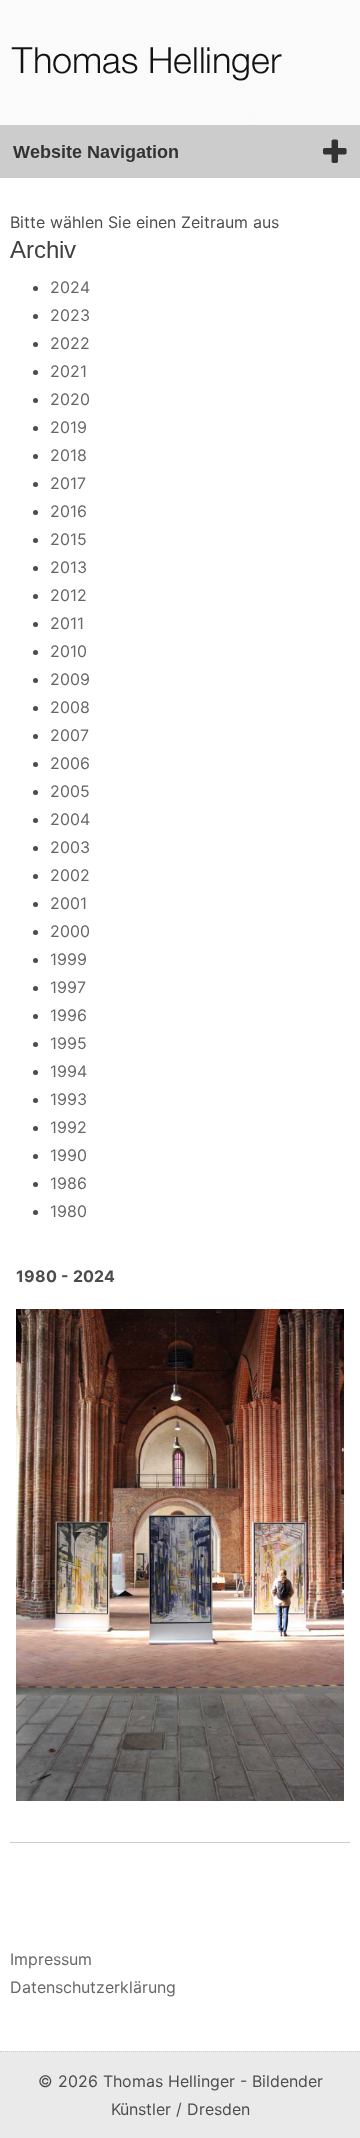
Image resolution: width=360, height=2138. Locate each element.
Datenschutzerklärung (93, 1987)
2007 (69, 735)
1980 (68, 1211)
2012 (68, 595)
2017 (68, 483)
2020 (70, 399)
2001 (68, 903)
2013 (68, 567)
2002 (70, 875)
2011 (67, 623)
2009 (70, 679)
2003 (70, 847)
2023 (70, 315)
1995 (68, 1043)
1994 (68, 1071)
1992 (68, 1127)
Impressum (51, 1959)
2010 (68, 651)
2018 (68, 455)
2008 (70, 707)
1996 (68, 1015)
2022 (70, 343)
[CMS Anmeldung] (16, 1886)
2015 (68, 539)
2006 (70, 763)
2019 (68, 427)
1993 (68, 1099)
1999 (68, 959)
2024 (70, 287)
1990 (68, 1155)
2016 (68, 511)
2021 (68, 371)
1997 (68, 987)
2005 (70, 791)
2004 (70, 819)
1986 (68, 1183)
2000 (70, 931)
